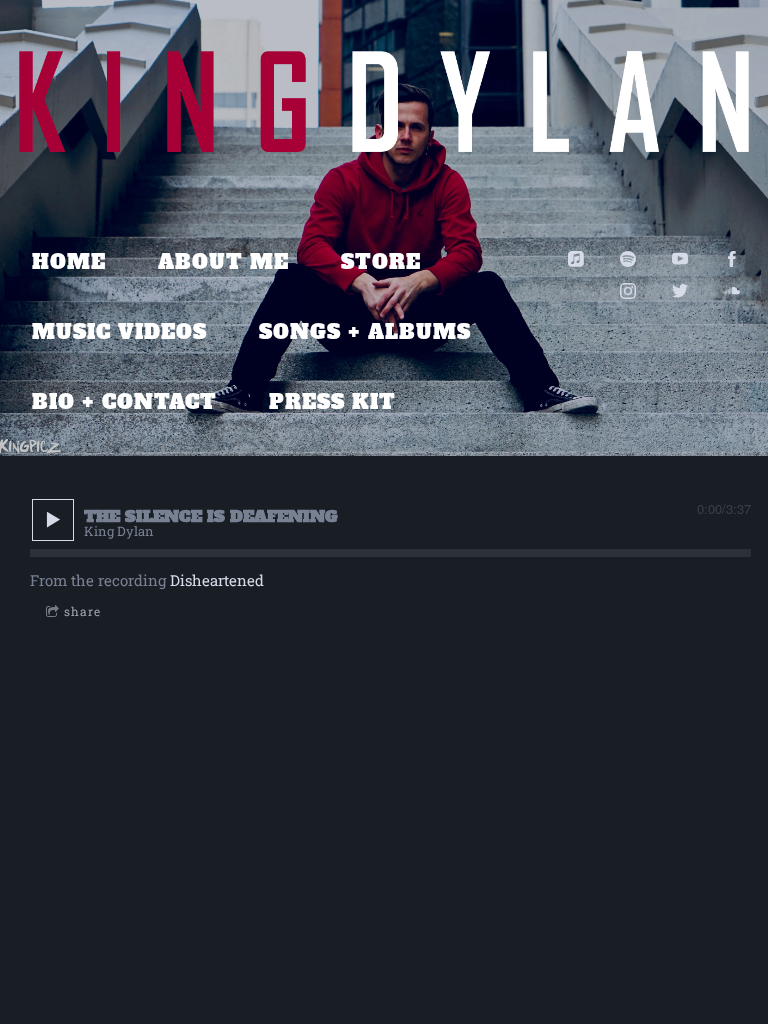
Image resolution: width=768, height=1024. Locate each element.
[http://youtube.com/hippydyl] (680, 259)
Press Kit (332, 402)
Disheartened (217, 580)
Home (69, 262)
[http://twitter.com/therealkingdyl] (680, 291)
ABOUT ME (223, 262)
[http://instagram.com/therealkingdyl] (628, 291)
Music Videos (119, 332)
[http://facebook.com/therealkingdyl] (732, 259)
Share (82, 611)
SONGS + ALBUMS (365, 332)
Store (381, 262)
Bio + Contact (124, 402)
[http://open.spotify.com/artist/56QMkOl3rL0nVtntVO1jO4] (628, 259)
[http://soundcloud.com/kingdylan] (732, 291)
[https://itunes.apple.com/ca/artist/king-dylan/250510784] (576, 259)
